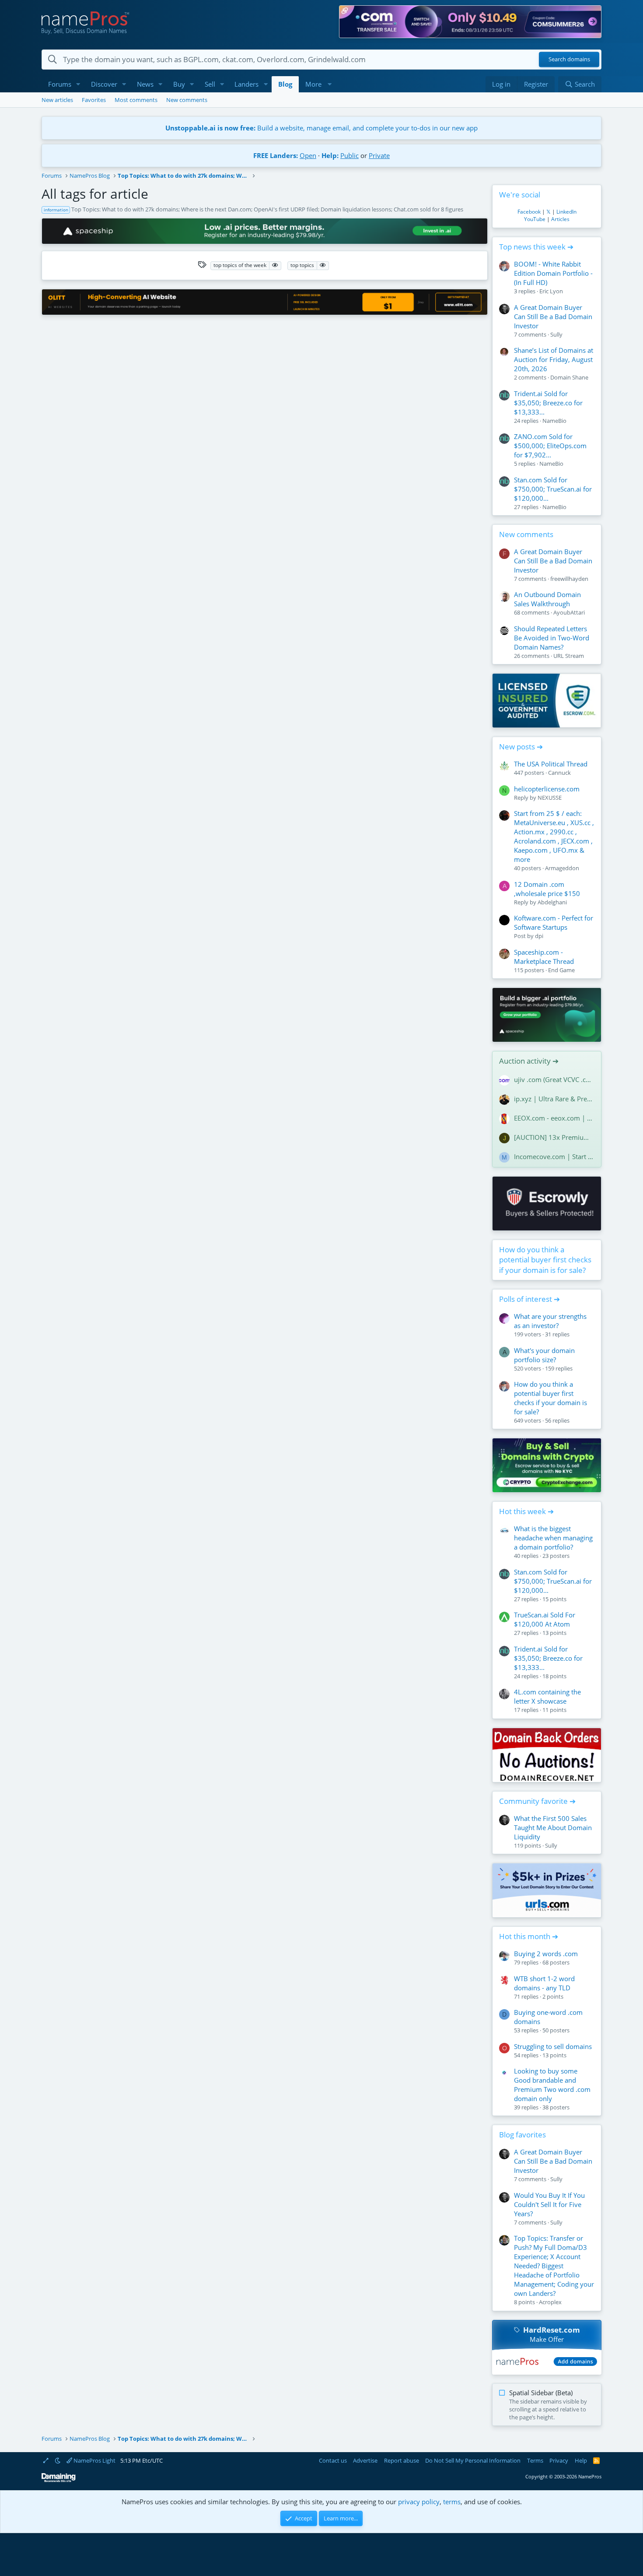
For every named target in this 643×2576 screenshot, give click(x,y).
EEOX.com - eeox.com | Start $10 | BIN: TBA (554, 1118)
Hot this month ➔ (529, 1936)
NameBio (554, 421)
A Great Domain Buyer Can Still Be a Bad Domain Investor (553, 316)
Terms (535, 2460)
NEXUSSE (550, 798)
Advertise (365, 2460)
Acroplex (550, 2302)
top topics (302, 265)
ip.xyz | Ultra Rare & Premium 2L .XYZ (554, 1099)
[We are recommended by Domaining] (59, 2480)
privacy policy (419, 2502)
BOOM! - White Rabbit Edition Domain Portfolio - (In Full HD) (553, 273)
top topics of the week (240, 265)
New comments (187, 100)
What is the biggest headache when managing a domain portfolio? (553, 1538)
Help (581, 2460)
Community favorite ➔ (537, 1801)
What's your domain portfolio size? (544, 1355)
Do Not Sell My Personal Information (473, 2460)
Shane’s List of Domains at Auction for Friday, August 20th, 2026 (554, 359)
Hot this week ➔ (526, 1511)
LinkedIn (566, 212)
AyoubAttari (569, 612)
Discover (104, 84)
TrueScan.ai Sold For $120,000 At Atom (545, 1619)
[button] (78, 84)
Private (379, 155)
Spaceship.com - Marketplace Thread (544, 957)
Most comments (136, 100)
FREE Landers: (276, 155)
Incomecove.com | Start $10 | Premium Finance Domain (554, 1156)
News (145, 84)
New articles (57, 100)
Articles (560, 219)
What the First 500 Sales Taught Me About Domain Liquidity (553, 1827)
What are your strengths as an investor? (550, 1321)
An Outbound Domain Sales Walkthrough (547, 599)
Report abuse (402, 2460)
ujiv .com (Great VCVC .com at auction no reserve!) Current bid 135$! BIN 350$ (554, 1079)
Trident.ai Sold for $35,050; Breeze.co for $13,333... (548, 403)
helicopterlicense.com (547, 789)
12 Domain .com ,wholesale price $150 (547, 889)
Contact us (333, 2460)
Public (349, 155)
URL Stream (569, 656)
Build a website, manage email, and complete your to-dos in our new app (321, 128)
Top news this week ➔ (536, 247)
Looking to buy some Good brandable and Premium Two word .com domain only (552, 2085)
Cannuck (559, 773)
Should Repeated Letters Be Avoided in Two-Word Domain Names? (552, 638)
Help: (330, 155)
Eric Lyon (551, 291)
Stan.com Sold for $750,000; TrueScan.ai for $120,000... (553, 489)
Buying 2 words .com (546, 1954)
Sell (210, 84)
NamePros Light (94, 2460)
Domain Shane (569, 377)
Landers (246, 84)
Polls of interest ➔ (529, 1299)
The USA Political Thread (551, 764)
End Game (561, 970)
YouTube (535, 219)
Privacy (559, 2460)
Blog (285, 84)
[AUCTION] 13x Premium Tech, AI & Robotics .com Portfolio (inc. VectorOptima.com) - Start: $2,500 (554, 1137)
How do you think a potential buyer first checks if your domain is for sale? (545, 1260)
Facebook (529, 212)
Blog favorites (522, 2135)
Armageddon (562, 868)
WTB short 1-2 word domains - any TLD (544, 1983)
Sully (556, 334)
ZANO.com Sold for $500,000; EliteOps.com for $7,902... (550, 446)
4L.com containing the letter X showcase (547, 1696)
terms (452, 2502)
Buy (179, 84)
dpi (539, 936)
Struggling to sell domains (553, 2046)
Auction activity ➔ (529, 1061)
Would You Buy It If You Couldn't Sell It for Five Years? (549, 2204)
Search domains (569, 60)
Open (308, 155)
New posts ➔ (521, 747)
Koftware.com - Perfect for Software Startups (554, 923)
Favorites (94, 100)
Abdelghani (552, 902)
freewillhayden (569, 579)
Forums (60, 84)
